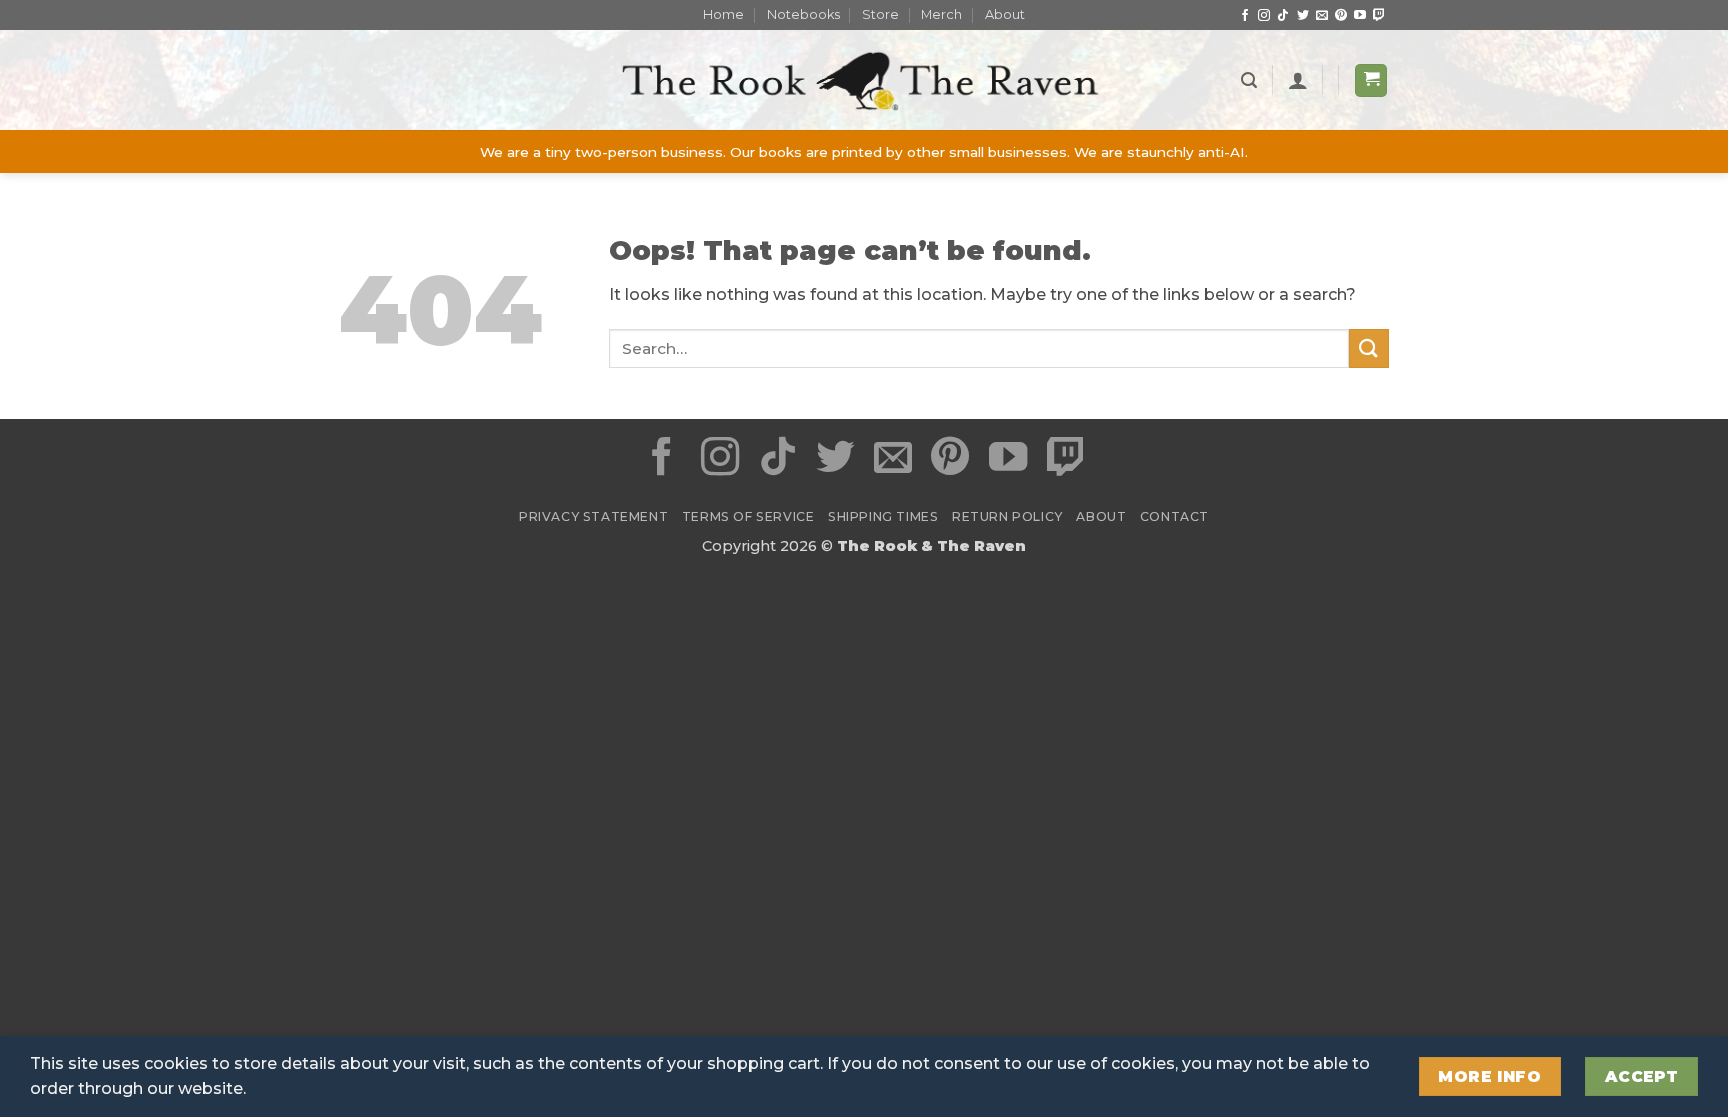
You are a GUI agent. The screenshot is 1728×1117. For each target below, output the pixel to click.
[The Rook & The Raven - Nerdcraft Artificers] (864, 80)
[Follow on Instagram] (1264, 16)
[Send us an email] (1322, 16)
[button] (1249, 80)
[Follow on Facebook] (1245, 16)
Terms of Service (748, 516)
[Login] (1298, 80)
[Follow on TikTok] (1283, 16)
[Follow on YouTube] (1360, 16)
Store (880, 14)
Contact (1174, 516)
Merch (941, 14)
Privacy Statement (593, 516)
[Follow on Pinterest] (1341, 16)
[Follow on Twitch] (1379, 16)
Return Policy (1007, 516)
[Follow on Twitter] (1303, 16)
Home (723, 14)
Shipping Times (883, 516)
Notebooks (803, 14)
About (1005, 14)
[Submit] (1369, 348)
